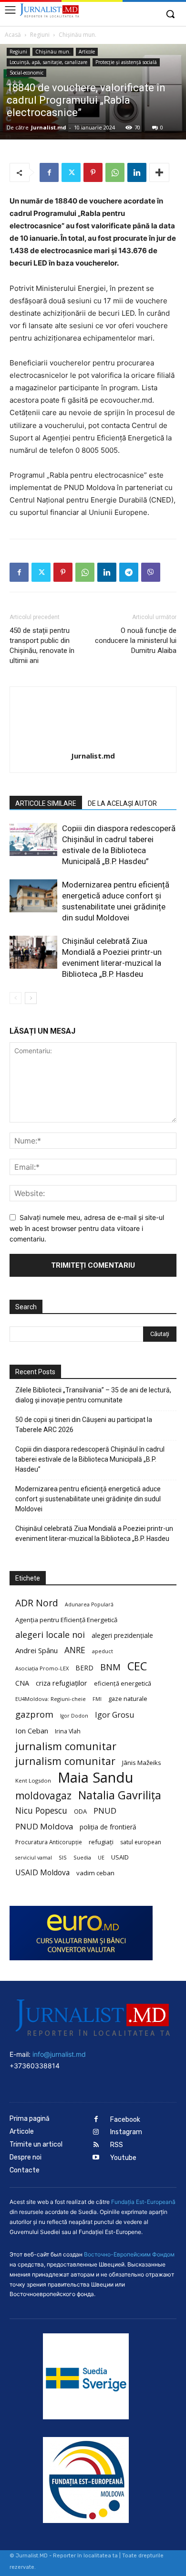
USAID (120, 1857)
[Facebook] (49, 172)
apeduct (103, 1651)
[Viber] (151, 572)
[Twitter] (71, 172)
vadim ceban (95, 1873)
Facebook (125, 2120)
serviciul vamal (34, 1858)
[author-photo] (93, 743)
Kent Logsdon (33, 1780)
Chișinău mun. (77, 35)
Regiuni (40, 35)
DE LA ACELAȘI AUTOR (122, 803)
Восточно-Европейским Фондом (129, 2254)
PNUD (105, 1811)
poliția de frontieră (108, 1827)
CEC (137, 1666)
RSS (117, 2145)
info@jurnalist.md (59, 2054)
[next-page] (31, 998)
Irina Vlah (68, 1731)
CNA (22, 1683)
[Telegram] (129, 572)
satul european (141, 1842)
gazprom (34, 1714)
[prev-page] (15, 998)
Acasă (13, 35)
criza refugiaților (62, 1683)
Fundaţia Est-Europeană (143, 2202)
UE (101, 1858)
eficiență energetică (123, 1683)
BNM (110, 1667)
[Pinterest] (93, 172)
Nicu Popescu (41, 1811)
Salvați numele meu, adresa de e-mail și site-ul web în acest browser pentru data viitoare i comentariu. (87, 1228)
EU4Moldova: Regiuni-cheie (51, 1699)
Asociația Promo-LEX (42, 1668)
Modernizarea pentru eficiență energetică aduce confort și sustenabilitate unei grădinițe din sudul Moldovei (88, 1499)
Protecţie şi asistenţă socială (126, 62)
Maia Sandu (96, 1778)
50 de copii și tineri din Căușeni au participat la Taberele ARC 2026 (84, 1425)
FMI (97, 1699)
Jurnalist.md (49, 127)
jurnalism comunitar (66, 1746)
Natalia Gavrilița (120, 1795)
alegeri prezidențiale (122, 1635)
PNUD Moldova (44, 1826)
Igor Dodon (74, 1716)
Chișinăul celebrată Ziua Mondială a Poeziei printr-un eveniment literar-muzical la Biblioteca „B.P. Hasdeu (94, 1534)
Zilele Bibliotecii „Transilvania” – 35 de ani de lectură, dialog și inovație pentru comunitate (93, 1395)
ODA (80, 1811)
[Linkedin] (137, 172)
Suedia (82, 1857)
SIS (63, 1857)
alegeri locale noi (50, 1635)
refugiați (101, 1842)
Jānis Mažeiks (142, 1763)
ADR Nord (37, 1603)
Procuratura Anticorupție (49, 1842)
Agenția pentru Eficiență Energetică (66, 1620)
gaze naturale (128, 1699)
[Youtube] (96, 2158)
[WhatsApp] (115, 172)
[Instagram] (96, 2132)
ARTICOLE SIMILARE (46, 803)
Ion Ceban (32, 1731)
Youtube (123, 2158)
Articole (87, 52)
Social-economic (26, 73)
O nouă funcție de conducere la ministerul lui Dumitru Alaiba (136, 641)
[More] (159, 172)
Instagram (126, 2132)
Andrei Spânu (36, 1650)
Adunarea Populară (89, 1604)
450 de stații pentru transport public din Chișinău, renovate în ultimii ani (42, 646)
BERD (84, 1668)
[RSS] (96, 2145)
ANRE (75, 1650)
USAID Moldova (42, 1873)
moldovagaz (43, 1796)
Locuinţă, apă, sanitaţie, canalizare (48, 62)
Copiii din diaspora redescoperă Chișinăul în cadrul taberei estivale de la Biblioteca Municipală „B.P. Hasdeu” (90, 1459)
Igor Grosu (114, 1715)
